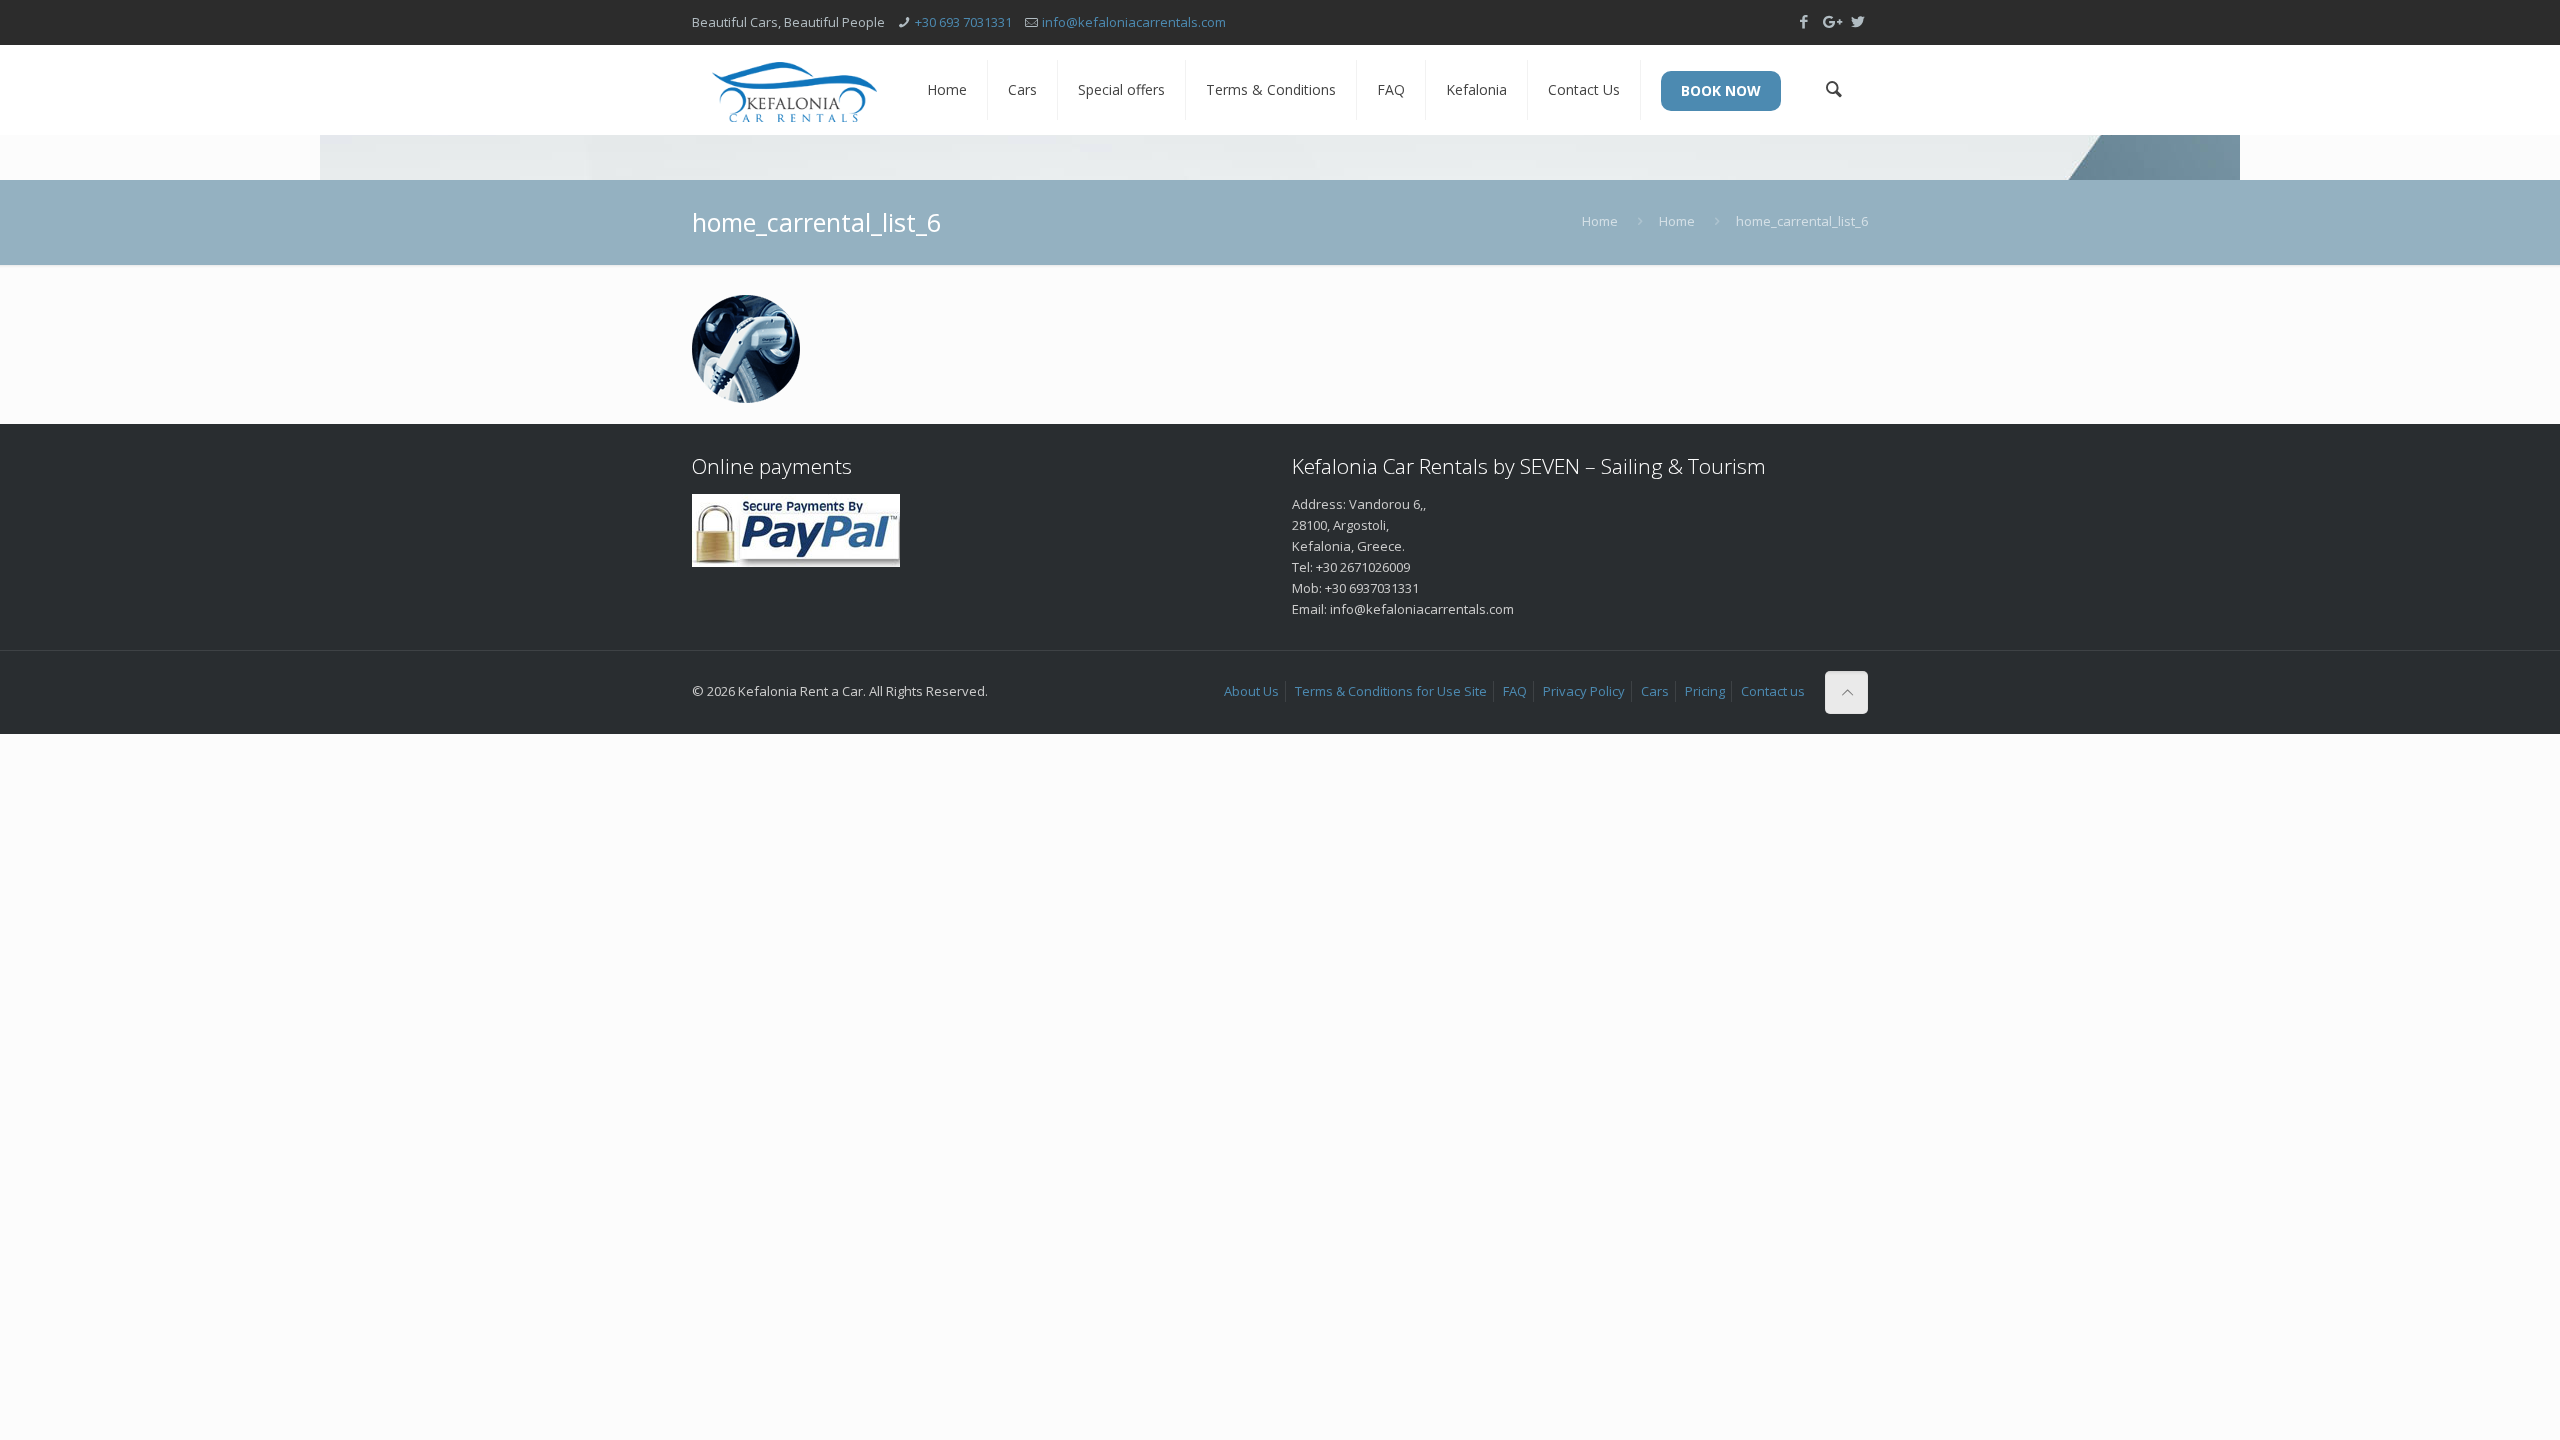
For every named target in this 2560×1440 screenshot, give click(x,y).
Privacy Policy (1584, 691)
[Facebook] (1803, 21)
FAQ (1515, 691)
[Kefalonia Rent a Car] (794, 90)
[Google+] (1830, 21)
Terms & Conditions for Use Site (1391, 691)
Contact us (1773, 691)
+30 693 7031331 (963, 22)
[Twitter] (1857, 21)
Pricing (1705, 691)
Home (1600, 221)
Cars (1655, 691)
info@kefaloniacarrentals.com (1134, 22)
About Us (1251, 691)
